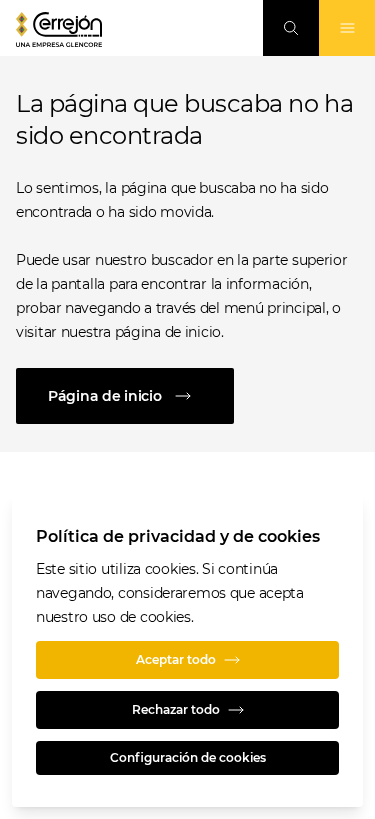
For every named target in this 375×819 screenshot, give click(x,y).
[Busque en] (291, 28)
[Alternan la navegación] (347, 28)
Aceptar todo (176, 659)
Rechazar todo (176, 709)
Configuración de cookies (188, 757)
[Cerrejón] (59, 29)
